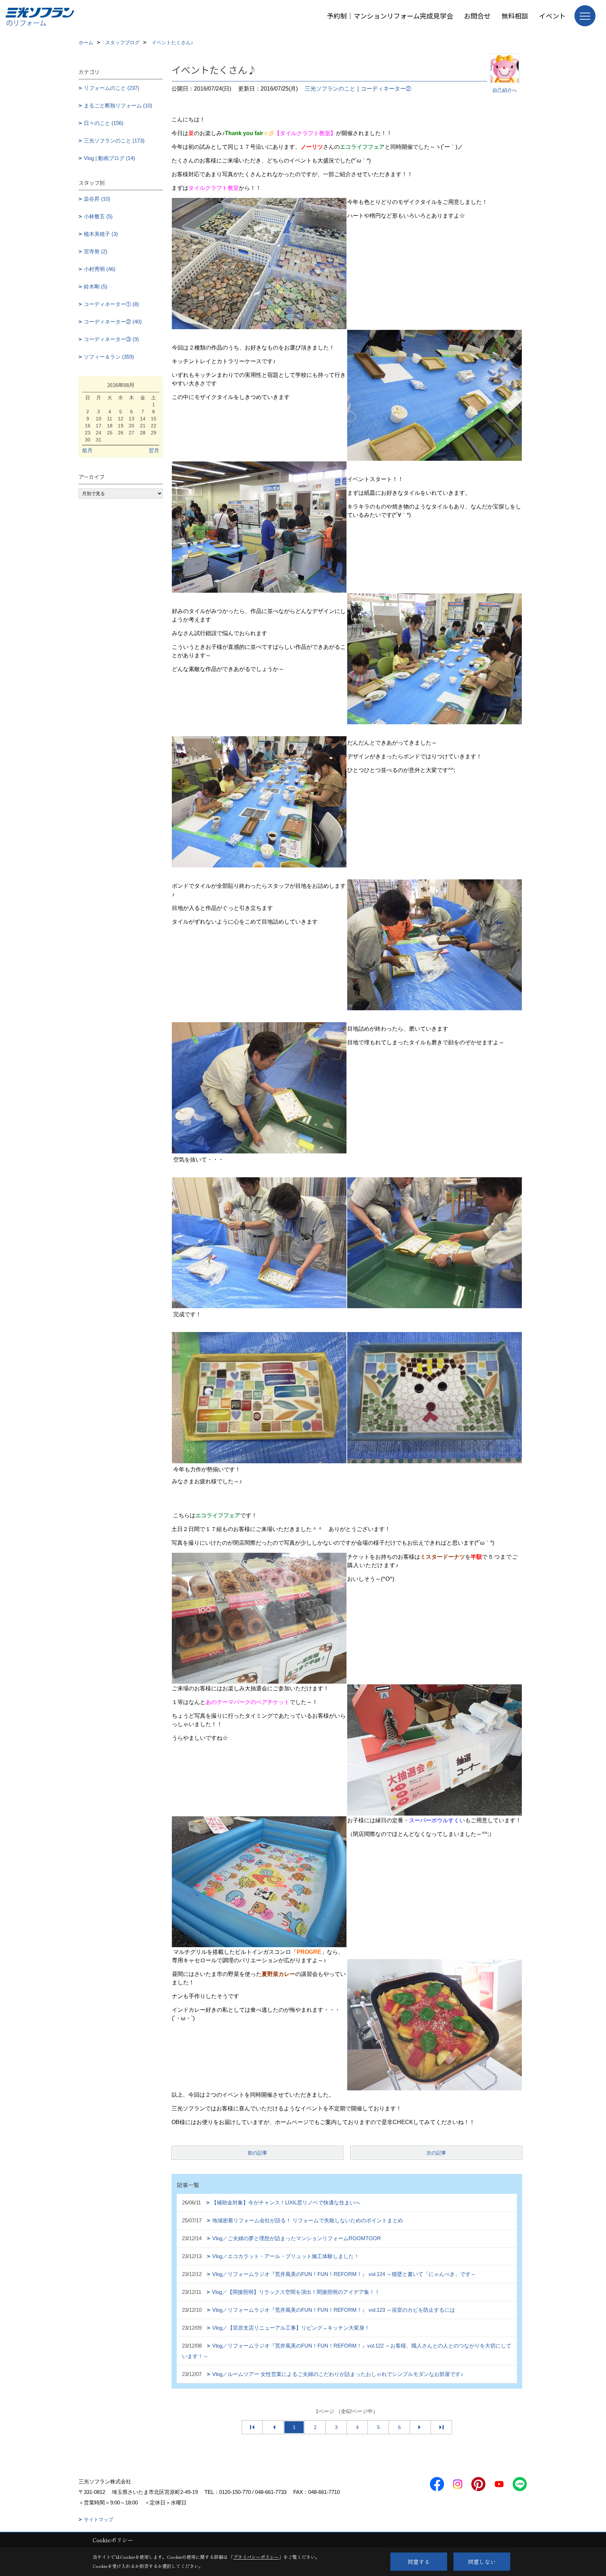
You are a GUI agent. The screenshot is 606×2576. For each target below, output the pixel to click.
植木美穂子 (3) (101, 234)
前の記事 (257, 2153)
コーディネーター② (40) (113, 322)
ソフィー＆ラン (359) (109, 357)
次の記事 (436, 2153)
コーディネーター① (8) (111, 304)
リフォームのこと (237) (112, 88)
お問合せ (477, 16)
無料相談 (515, 16)
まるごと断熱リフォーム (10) (118, 105)
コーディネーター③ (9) (111, 339)
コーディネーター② (386, 89)
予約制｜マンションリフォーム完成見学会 (390, 16)
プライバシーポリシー (256, 2557)
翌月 (154, 450)
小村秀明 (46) (100, 269)
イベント (552, 16)
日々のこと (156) (104, 123)
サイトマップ (99, 2520)
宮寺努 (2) (96, 251)
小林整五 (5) (98, 216)
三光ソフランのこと (330, 89)
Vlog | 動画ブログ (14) (109, 158)
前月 (87, 450)
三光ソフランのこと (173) (114, 141)
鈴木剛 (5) (96, 287)
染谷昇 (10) (97, 199)
